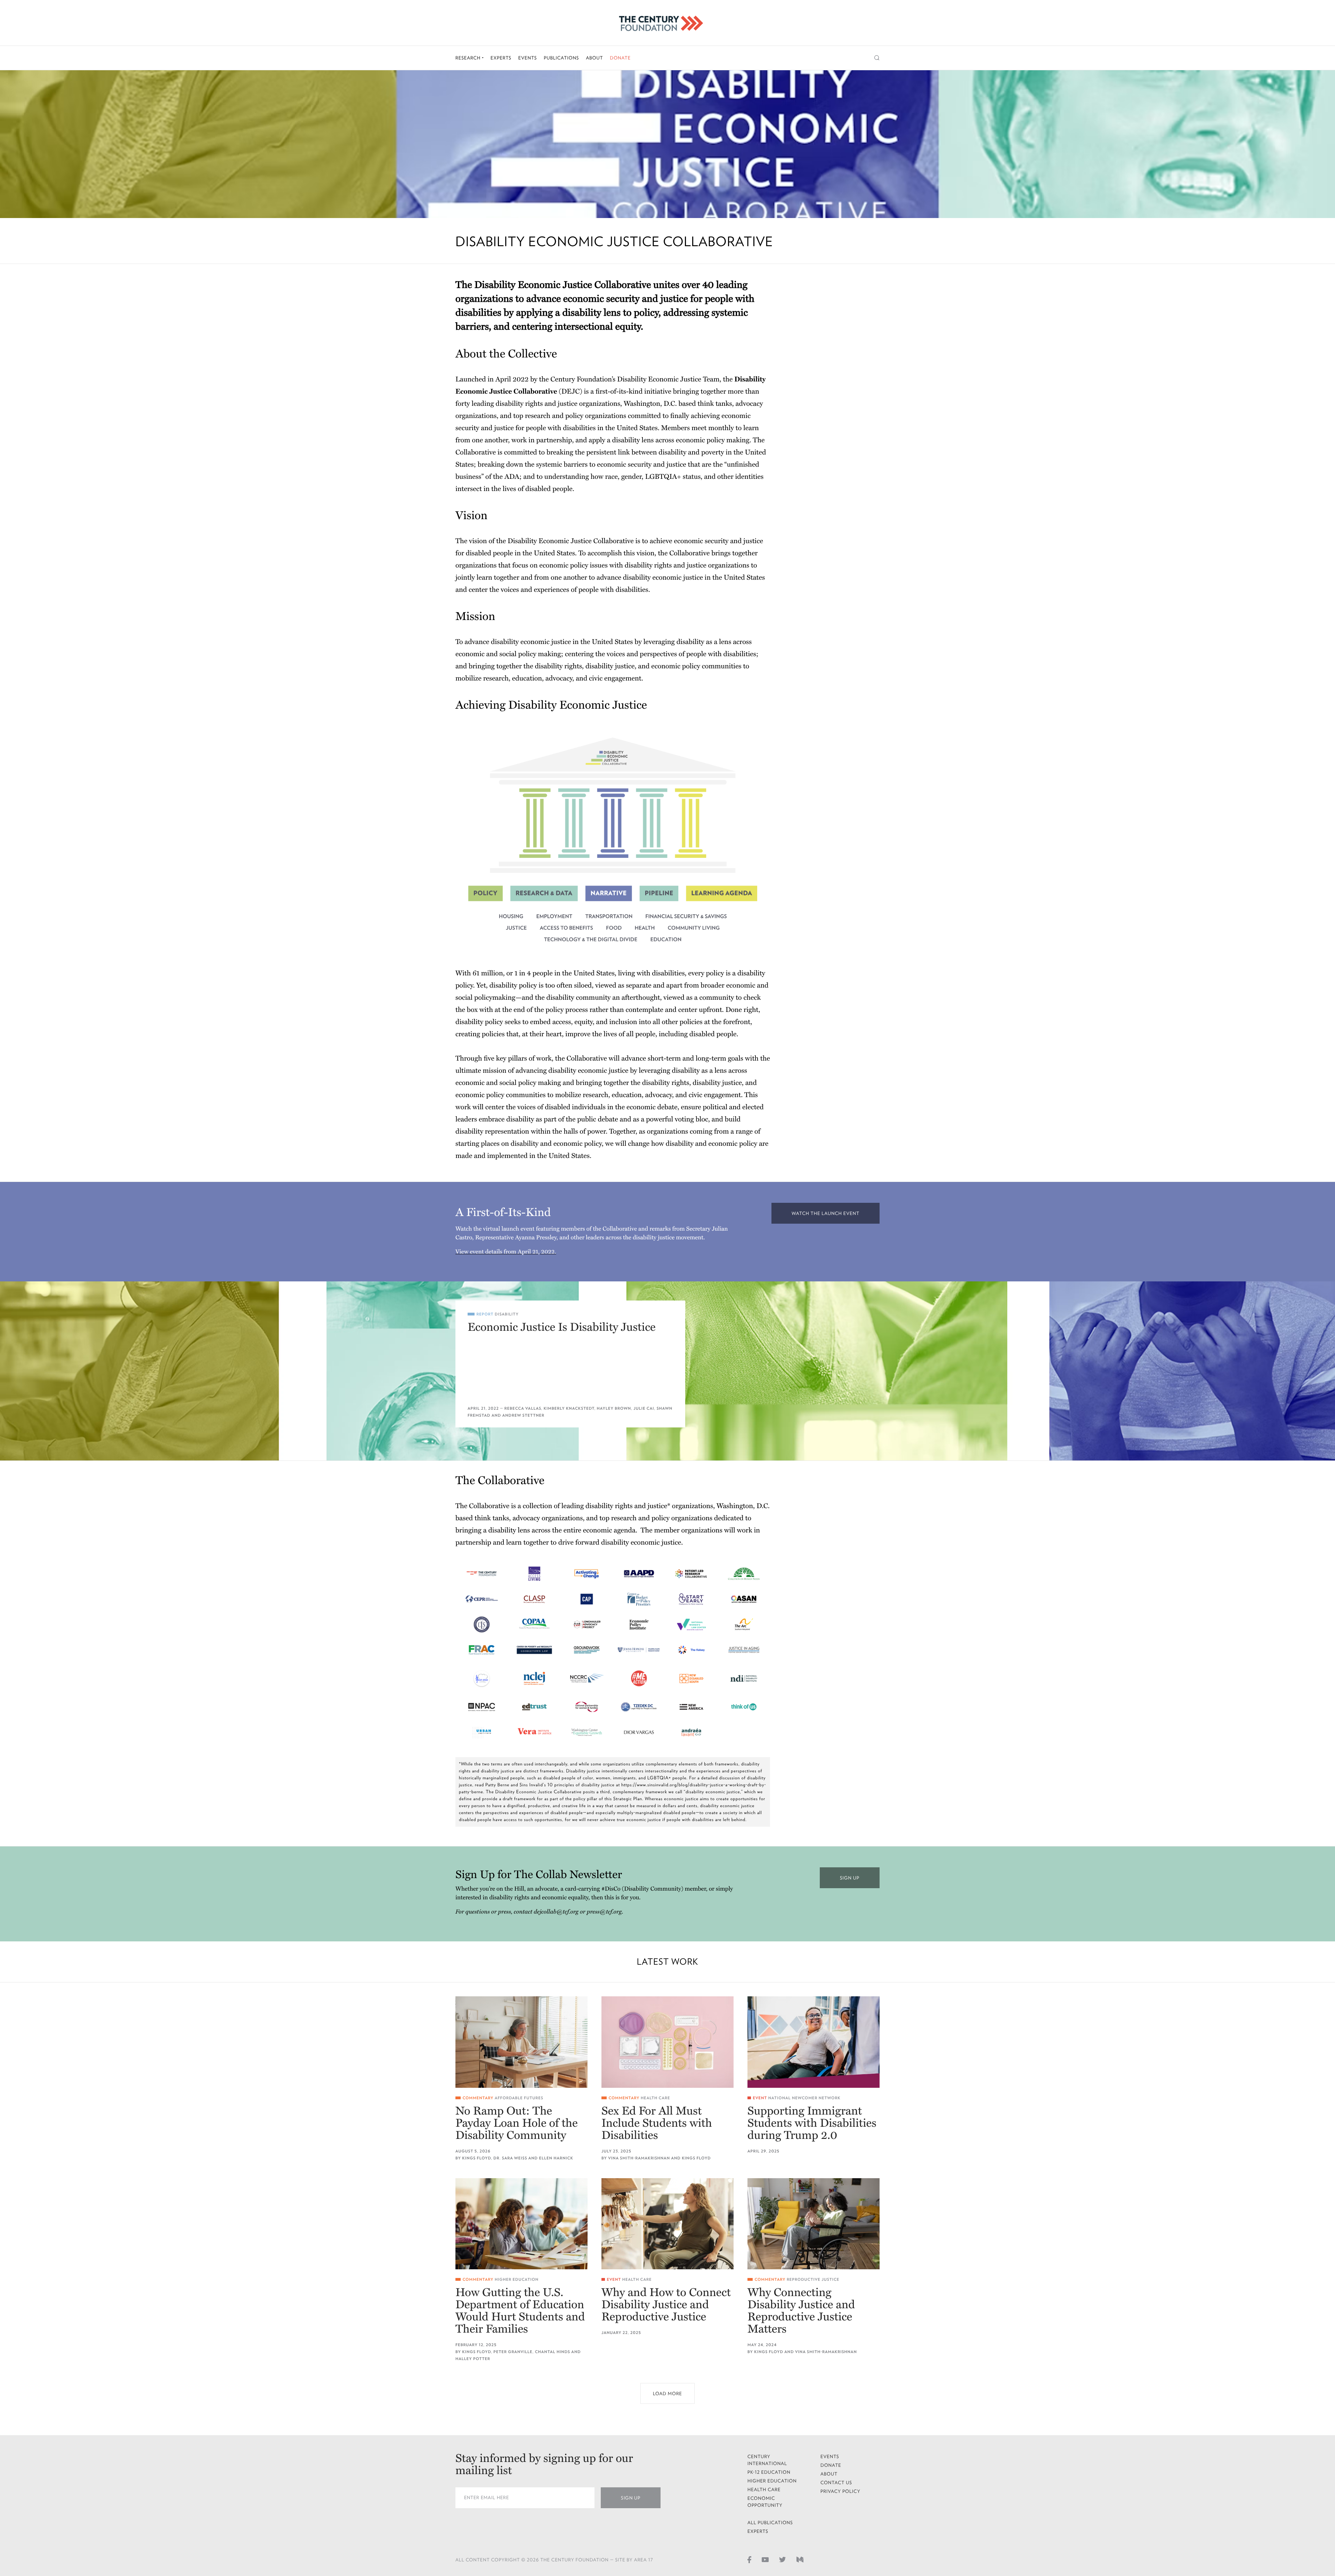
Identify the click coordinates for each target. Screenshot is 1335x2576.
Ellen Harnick (556, 2158)
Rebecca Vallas (523, 1408)
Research (469, 58)
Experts (501, 58)
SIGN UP (850, 1878)
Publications (561, 58)
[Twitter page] (783, 2559)
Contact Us (836, 2483)
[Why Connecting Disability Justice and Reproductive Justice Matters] (814, 2224)
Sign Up (631, 2498)
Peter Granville (513, 2352)
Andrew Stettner (523, 1415)
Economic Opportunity (765, 2502)
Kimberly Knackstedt (569, 1408)
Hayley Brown (614, 1408)
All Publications (770, 2523)
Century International (767, 2460)
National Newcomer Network (804, 2098)
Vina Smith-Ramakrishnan (639, 2158)
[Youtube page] (765, 2559)
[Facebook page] (749, 2559)
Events (528, 58)
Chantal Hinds (553, 2352)
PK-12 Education (769, 2472)
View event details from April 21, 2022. (506, 1252)
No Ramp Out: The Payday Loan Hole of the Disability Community (517, 2123)
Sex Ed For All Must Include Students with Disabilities (657, 2123)
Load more (667, 2394)
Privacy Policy (840, 2491)
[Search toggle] (877, 58)
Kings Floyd (476, 2158)
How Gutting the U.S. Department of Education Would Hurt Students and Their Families (520, 2311)
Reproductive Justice (813, 2280)
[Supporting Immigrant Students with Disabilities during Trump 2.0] (814, 2042)
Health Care (656, 2098)
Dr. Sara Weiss (510, 2158)
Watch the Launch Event (826, 1213)
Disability (507, 1314)
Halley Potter (473, 2359)
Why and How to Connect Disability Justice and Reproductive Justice (666, 2305)
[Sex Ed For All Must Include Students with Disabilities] (667, 2042)
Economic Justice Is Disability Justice (562, 1327)
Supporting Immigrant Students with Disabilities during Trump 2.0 (812, 2123)
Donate (620, 58)
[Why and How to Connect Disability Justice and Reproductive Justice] (667, 2224)
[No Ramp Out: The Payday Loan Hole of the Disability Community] (521, 2042)
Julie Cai (644, 1408)
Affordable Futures (519, 2098)
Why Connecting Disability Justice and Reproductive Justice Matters (801, 2311)
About (594, 58)
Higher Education (517, 2280)
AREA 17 (644, 2560)
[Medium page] (800, 2559)
